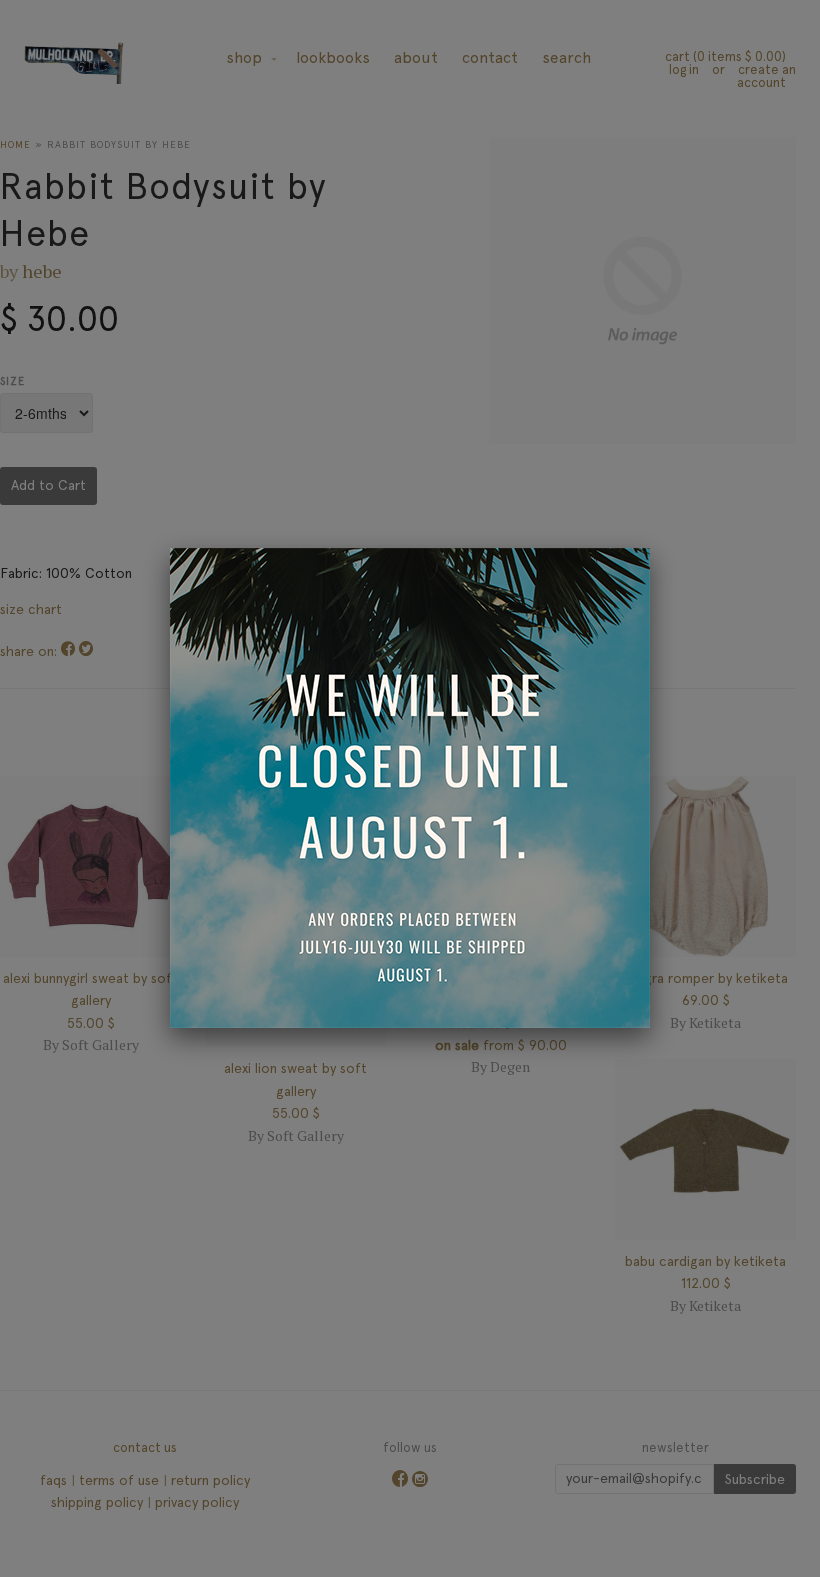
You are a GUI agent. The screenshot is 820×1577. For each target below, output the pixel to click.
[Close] (650, 548)
